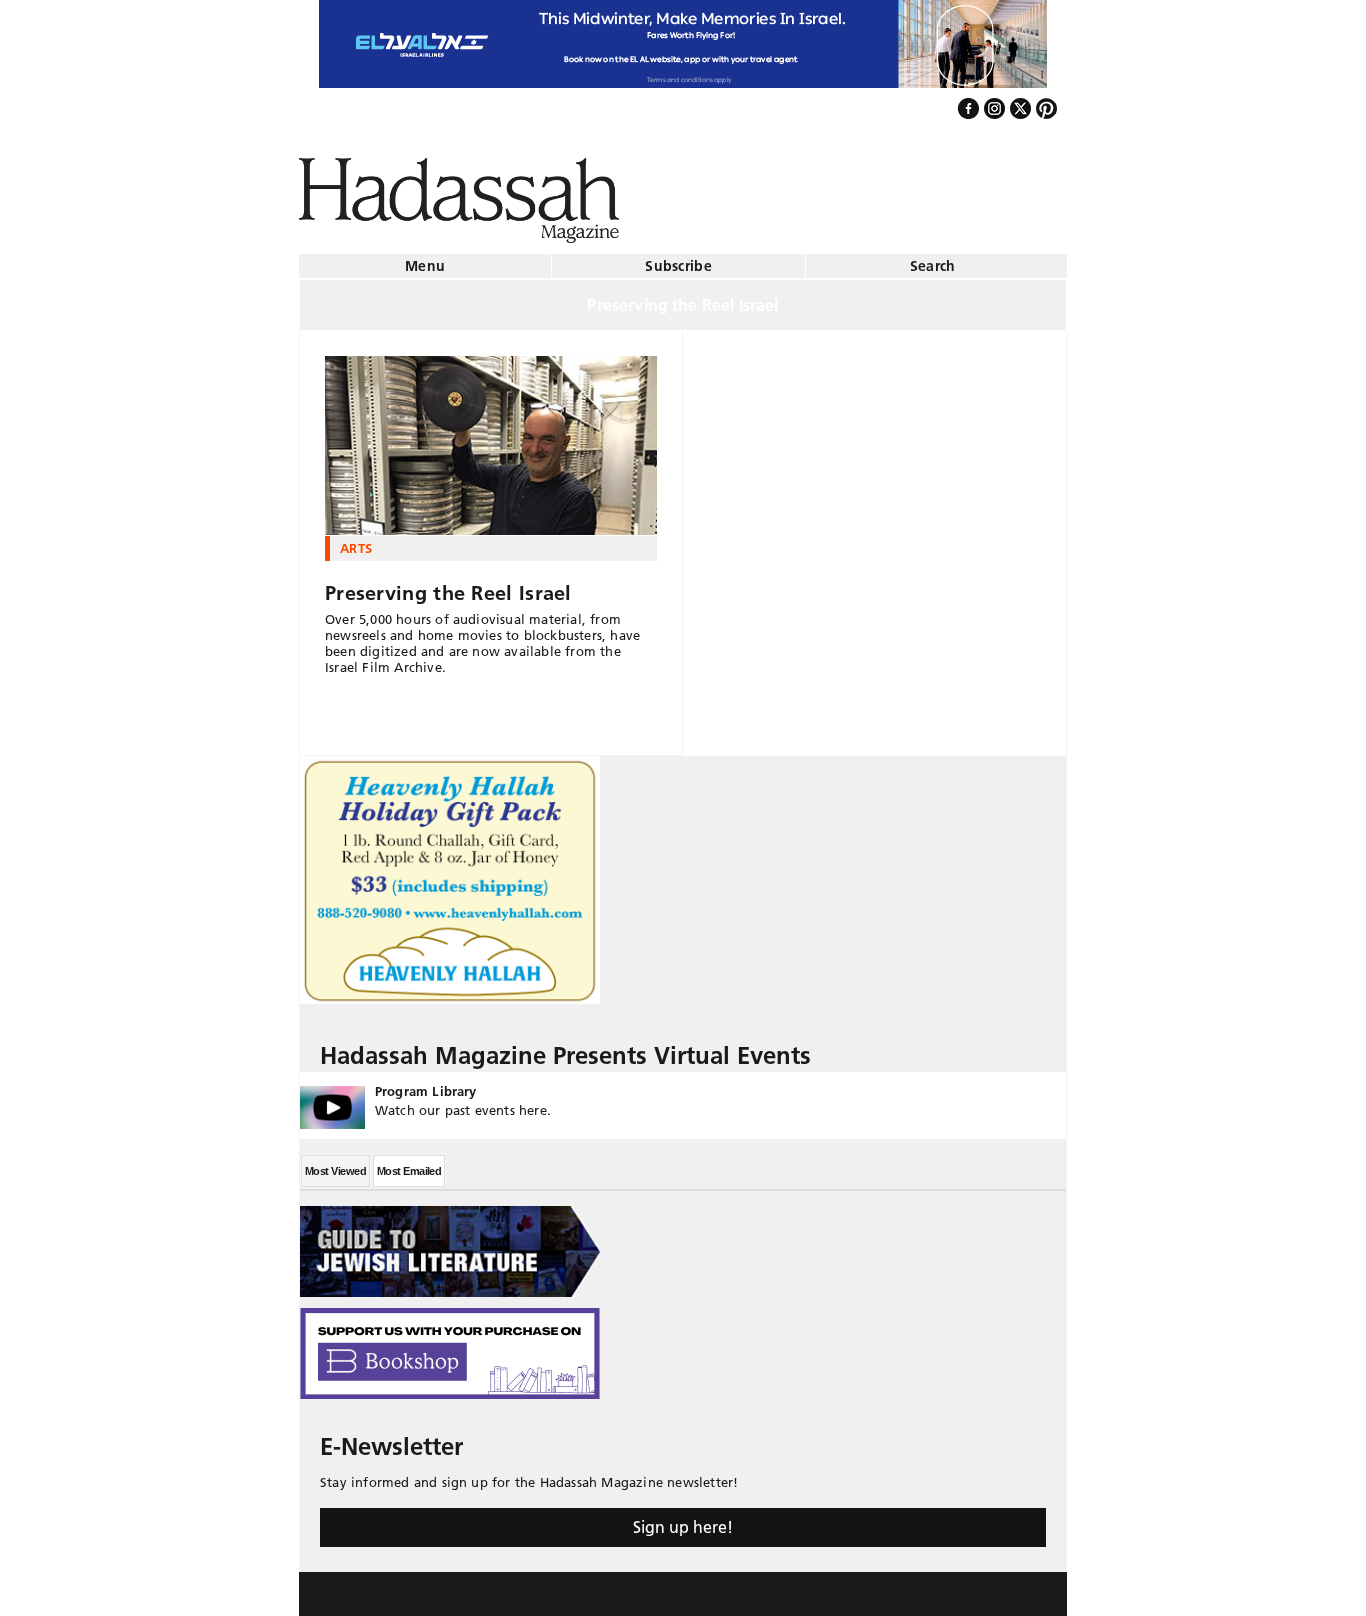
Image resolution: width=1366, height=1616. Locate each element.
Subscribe (678, 258)
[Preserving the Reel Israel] (491, 438)
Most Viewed (335, 1163)
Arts (356, 540)
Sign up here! (683, 1519)
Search (933, 258)
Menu (425, 258)
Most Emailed (409, 1163)
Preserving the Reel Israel (448, 585)
